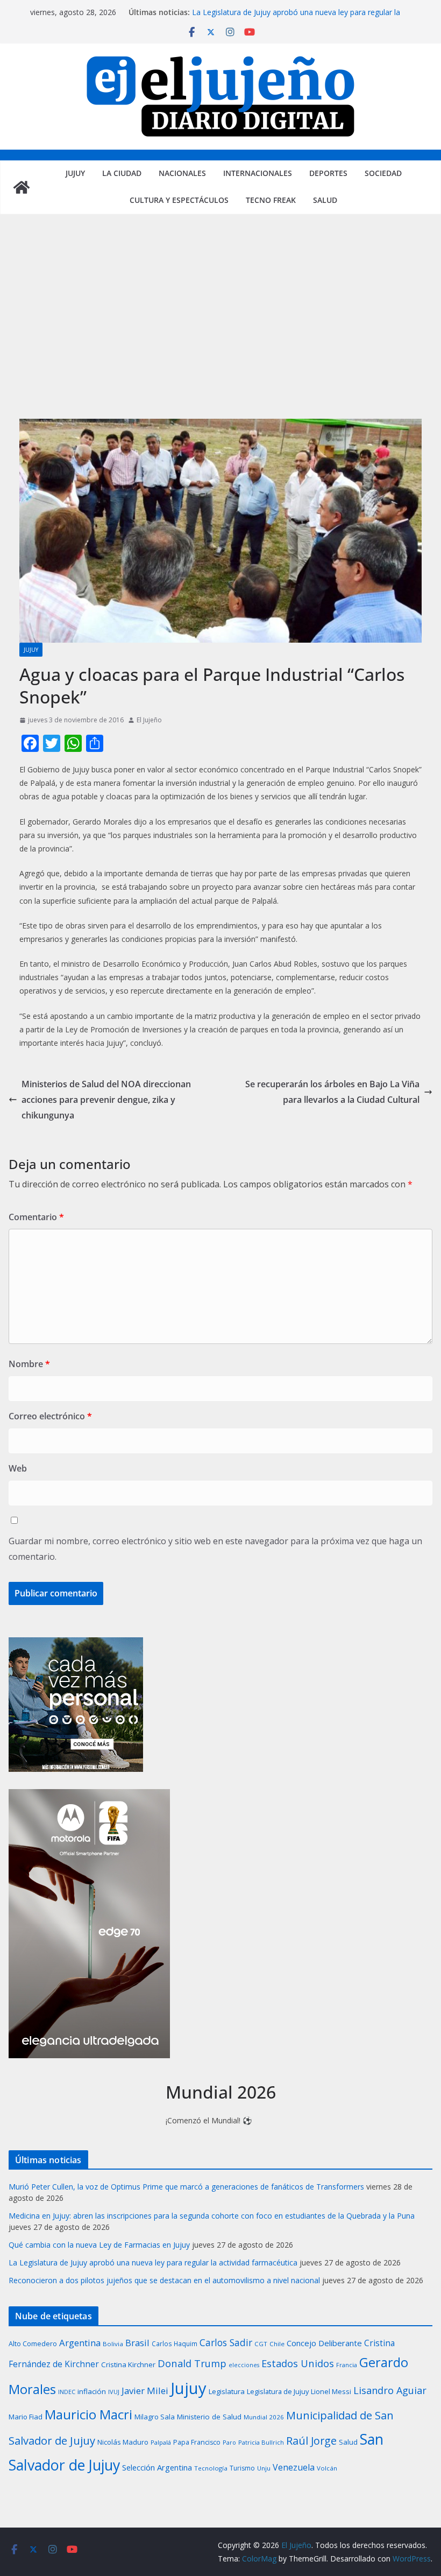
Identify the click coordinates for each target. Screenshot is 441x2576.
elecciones (244, 2365)
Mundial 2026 (264, 2417)
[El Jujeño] (22, 187)
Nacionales (182, 173)
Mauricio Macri (88, 2414)
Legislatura (227, 2391)
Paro (229, 2442)
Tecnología (211, 2468)
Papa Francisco (197, 2442)
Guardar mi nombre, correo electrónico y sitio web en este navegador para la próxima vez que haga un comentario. (215, 1549)
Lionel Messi (331, 2391)
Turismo (242, 2468)
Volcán (327, 2468)
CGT (261, 2344)
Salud (325, 200)
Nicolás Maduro (123, 2442)
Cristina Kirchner (128, 2364)
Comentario (36, 1217)
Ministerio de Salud (209, 2417)
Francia (347, 2365)
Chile (277, 2344)
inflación (92, 2391)
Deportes (328, 173)
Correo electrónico (50, 1416)
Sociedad (383, 173)
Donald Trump (192, 2363)
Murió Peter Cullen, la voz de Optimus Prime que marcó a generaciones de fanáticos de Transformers (186, 2187)
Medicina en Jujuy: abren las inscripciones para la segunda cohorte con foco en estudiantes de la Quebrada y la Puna (212, 2216)
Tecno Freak (271, 200)
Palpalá (161, 2442)
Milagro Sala (155, 2417)
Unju (264, 2468)
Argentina (80, 2343)
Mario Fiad (26, 2417)
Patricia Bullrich (261, 2442)
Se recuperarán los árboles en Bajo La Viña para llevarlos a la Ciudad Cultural (332, 1092)
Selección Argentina (157, 2467)
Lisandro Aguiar (390, 2390)
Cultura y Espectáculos (179, 200)
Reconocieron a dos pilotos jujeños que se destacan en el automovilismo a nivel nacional (164, 2280)
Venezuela (294, 2467)
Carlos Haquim (175, 2343)
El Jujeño (149, 720)
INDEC (67, 2392)
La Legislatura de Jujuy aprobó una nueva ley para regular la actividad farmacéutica (153, 2262)
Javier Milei (145, 2391)
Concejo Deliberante (324, 2343)
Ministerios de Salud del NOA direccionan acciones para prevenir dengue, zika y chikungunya (106, 1100)
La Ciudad (122, 173)
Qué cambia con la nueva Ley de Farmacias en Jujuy (99, 2245)
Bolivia (113, 2344)
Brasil (137, 2343)
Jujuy (75, 173)
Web (18, 1468)
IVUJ (114, 2392)
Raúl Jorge (311, 2441)
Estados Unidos (298, 2363)
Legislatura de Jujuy (278, 2391)
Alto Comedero (33, 2344)
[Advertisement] (220, 327)
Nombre (29, 1364)
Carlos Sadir (226, 2342)
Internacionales (258, 173)
